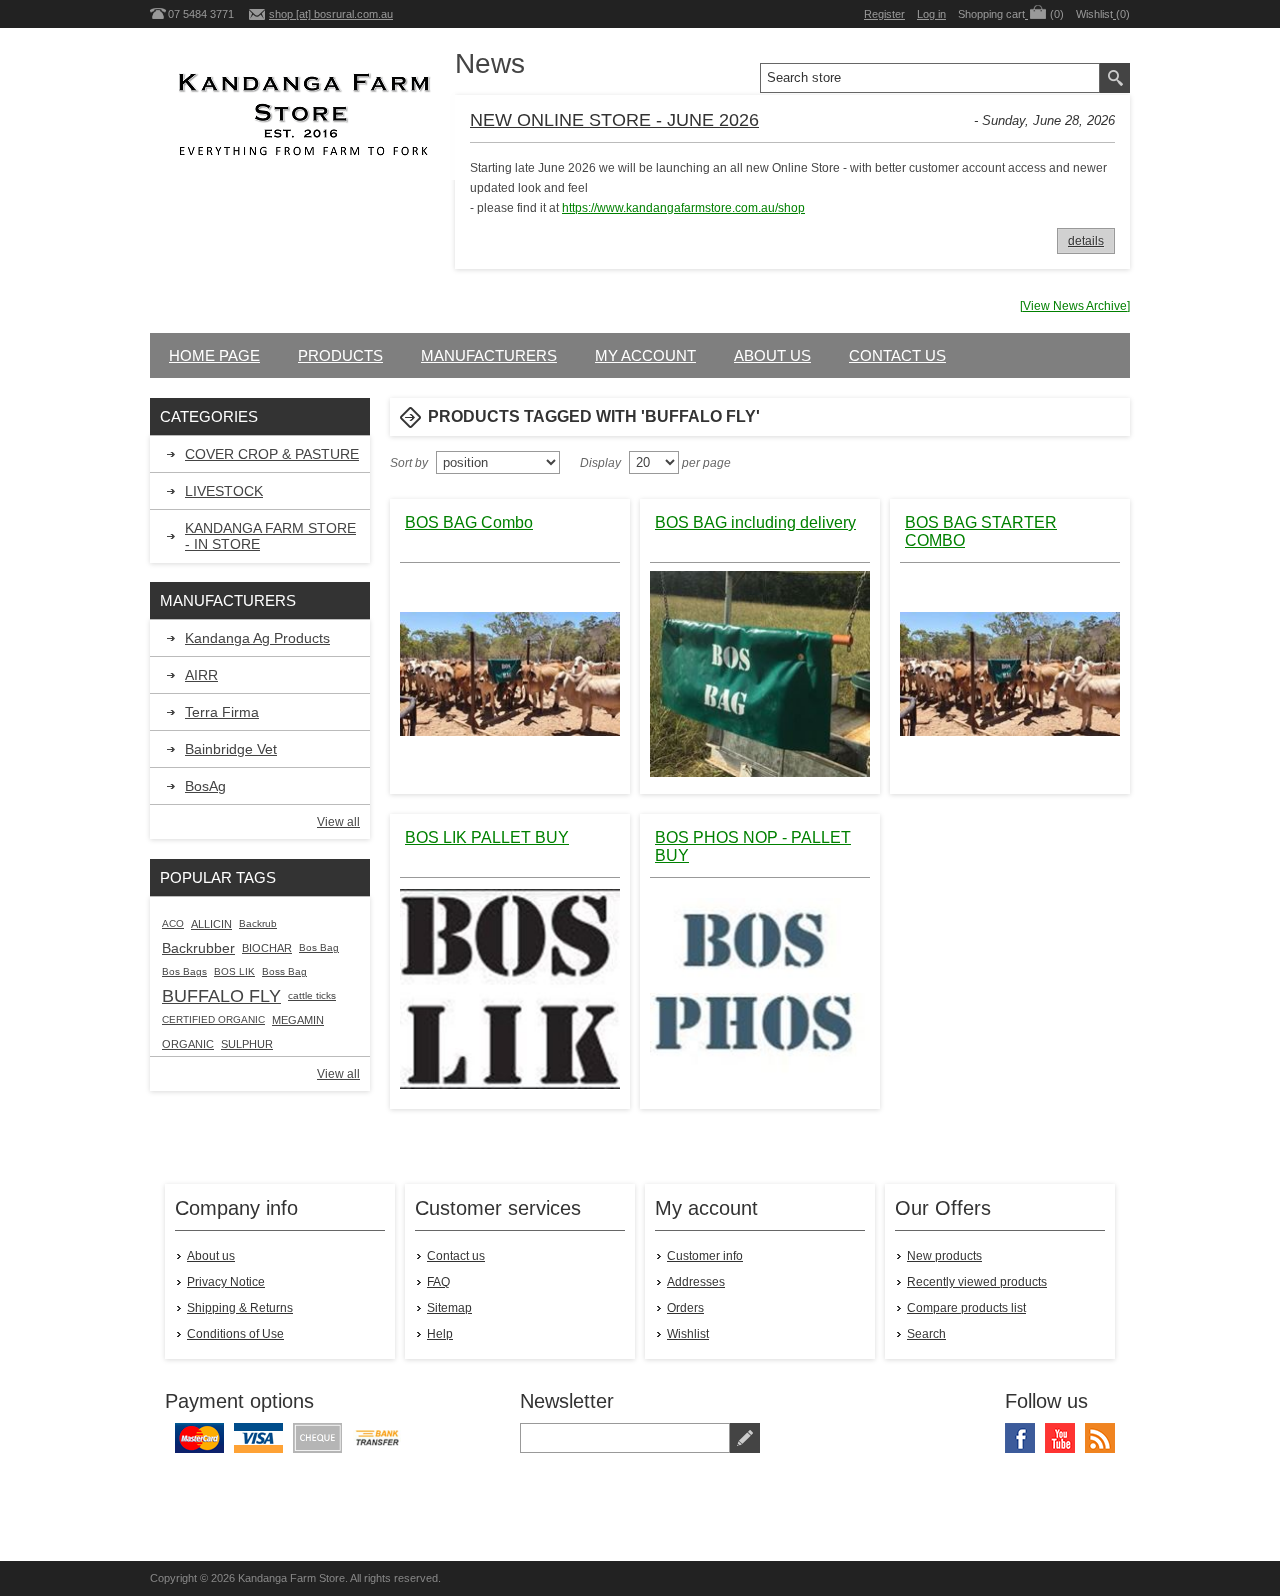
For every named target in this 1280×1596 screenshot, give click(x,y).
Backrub (258, 923)
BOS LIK (234, 971)
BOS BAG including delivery (755, 522)
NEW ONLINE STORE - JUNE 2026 (614, 120)
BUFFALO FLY (221, 996)
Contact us (897, 355)
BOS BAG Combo (469, 522)
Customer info (705, 1256)
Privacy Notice (226, 1282)
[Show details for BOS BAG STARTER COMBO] (1010, 674)
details (1086, 241)
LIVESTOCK (224, 491)
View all (338, 822)
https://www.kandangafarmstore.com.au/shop (683, 208)
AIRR (201, 675)
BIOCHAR (267, 948)
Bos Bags (184, 971)
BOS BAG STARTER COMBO (981, 531)
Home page (214, 355)
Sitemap (449, 1308)
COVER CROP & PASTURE (272, 454)
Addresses (696, 1282)
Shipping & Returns (240, 1308)
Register (884, 14)
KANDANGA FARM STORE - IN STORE (270, 536)
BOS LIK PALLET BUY (487, 837)
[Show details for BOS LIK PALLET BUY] (510, 989)
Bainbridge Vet (231, 749)
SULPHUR (247, 1044)
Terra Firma (222, 712)
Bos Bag (319, 947)
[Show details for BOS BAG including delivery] (760, 674)
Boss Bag (284, 971)
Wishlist (688, 1334)
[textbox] (930, 78)
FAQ (438, 1282)
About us (211, 1256)
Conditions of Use (235, 1334)
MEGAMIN (298, 1020)
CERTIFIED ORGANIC (213, 1019)
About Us (772, 355)
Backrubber (198, 948)
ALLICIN (211, 924)
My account (645, 355)
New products (944, 1256)
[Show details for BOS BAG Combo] (510, 674)
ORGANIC (188, 1044)
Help (440, 1334)
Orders (685, 1308)
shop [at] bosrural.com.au (331, 14)
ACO (173, 923)
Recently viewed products (977, 1282)
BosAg (205, 786)
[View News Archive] (1075, 306)
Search (926, 1334)
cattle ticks (312, 995)
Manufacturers (489, 355)
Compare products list (966, 1308)
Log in (931, 14)
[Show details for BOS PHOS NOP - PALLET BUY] (760, 989)
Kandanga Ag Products (257, 638)
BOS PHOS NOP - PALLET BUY (753, 846)
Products (340, 355)
